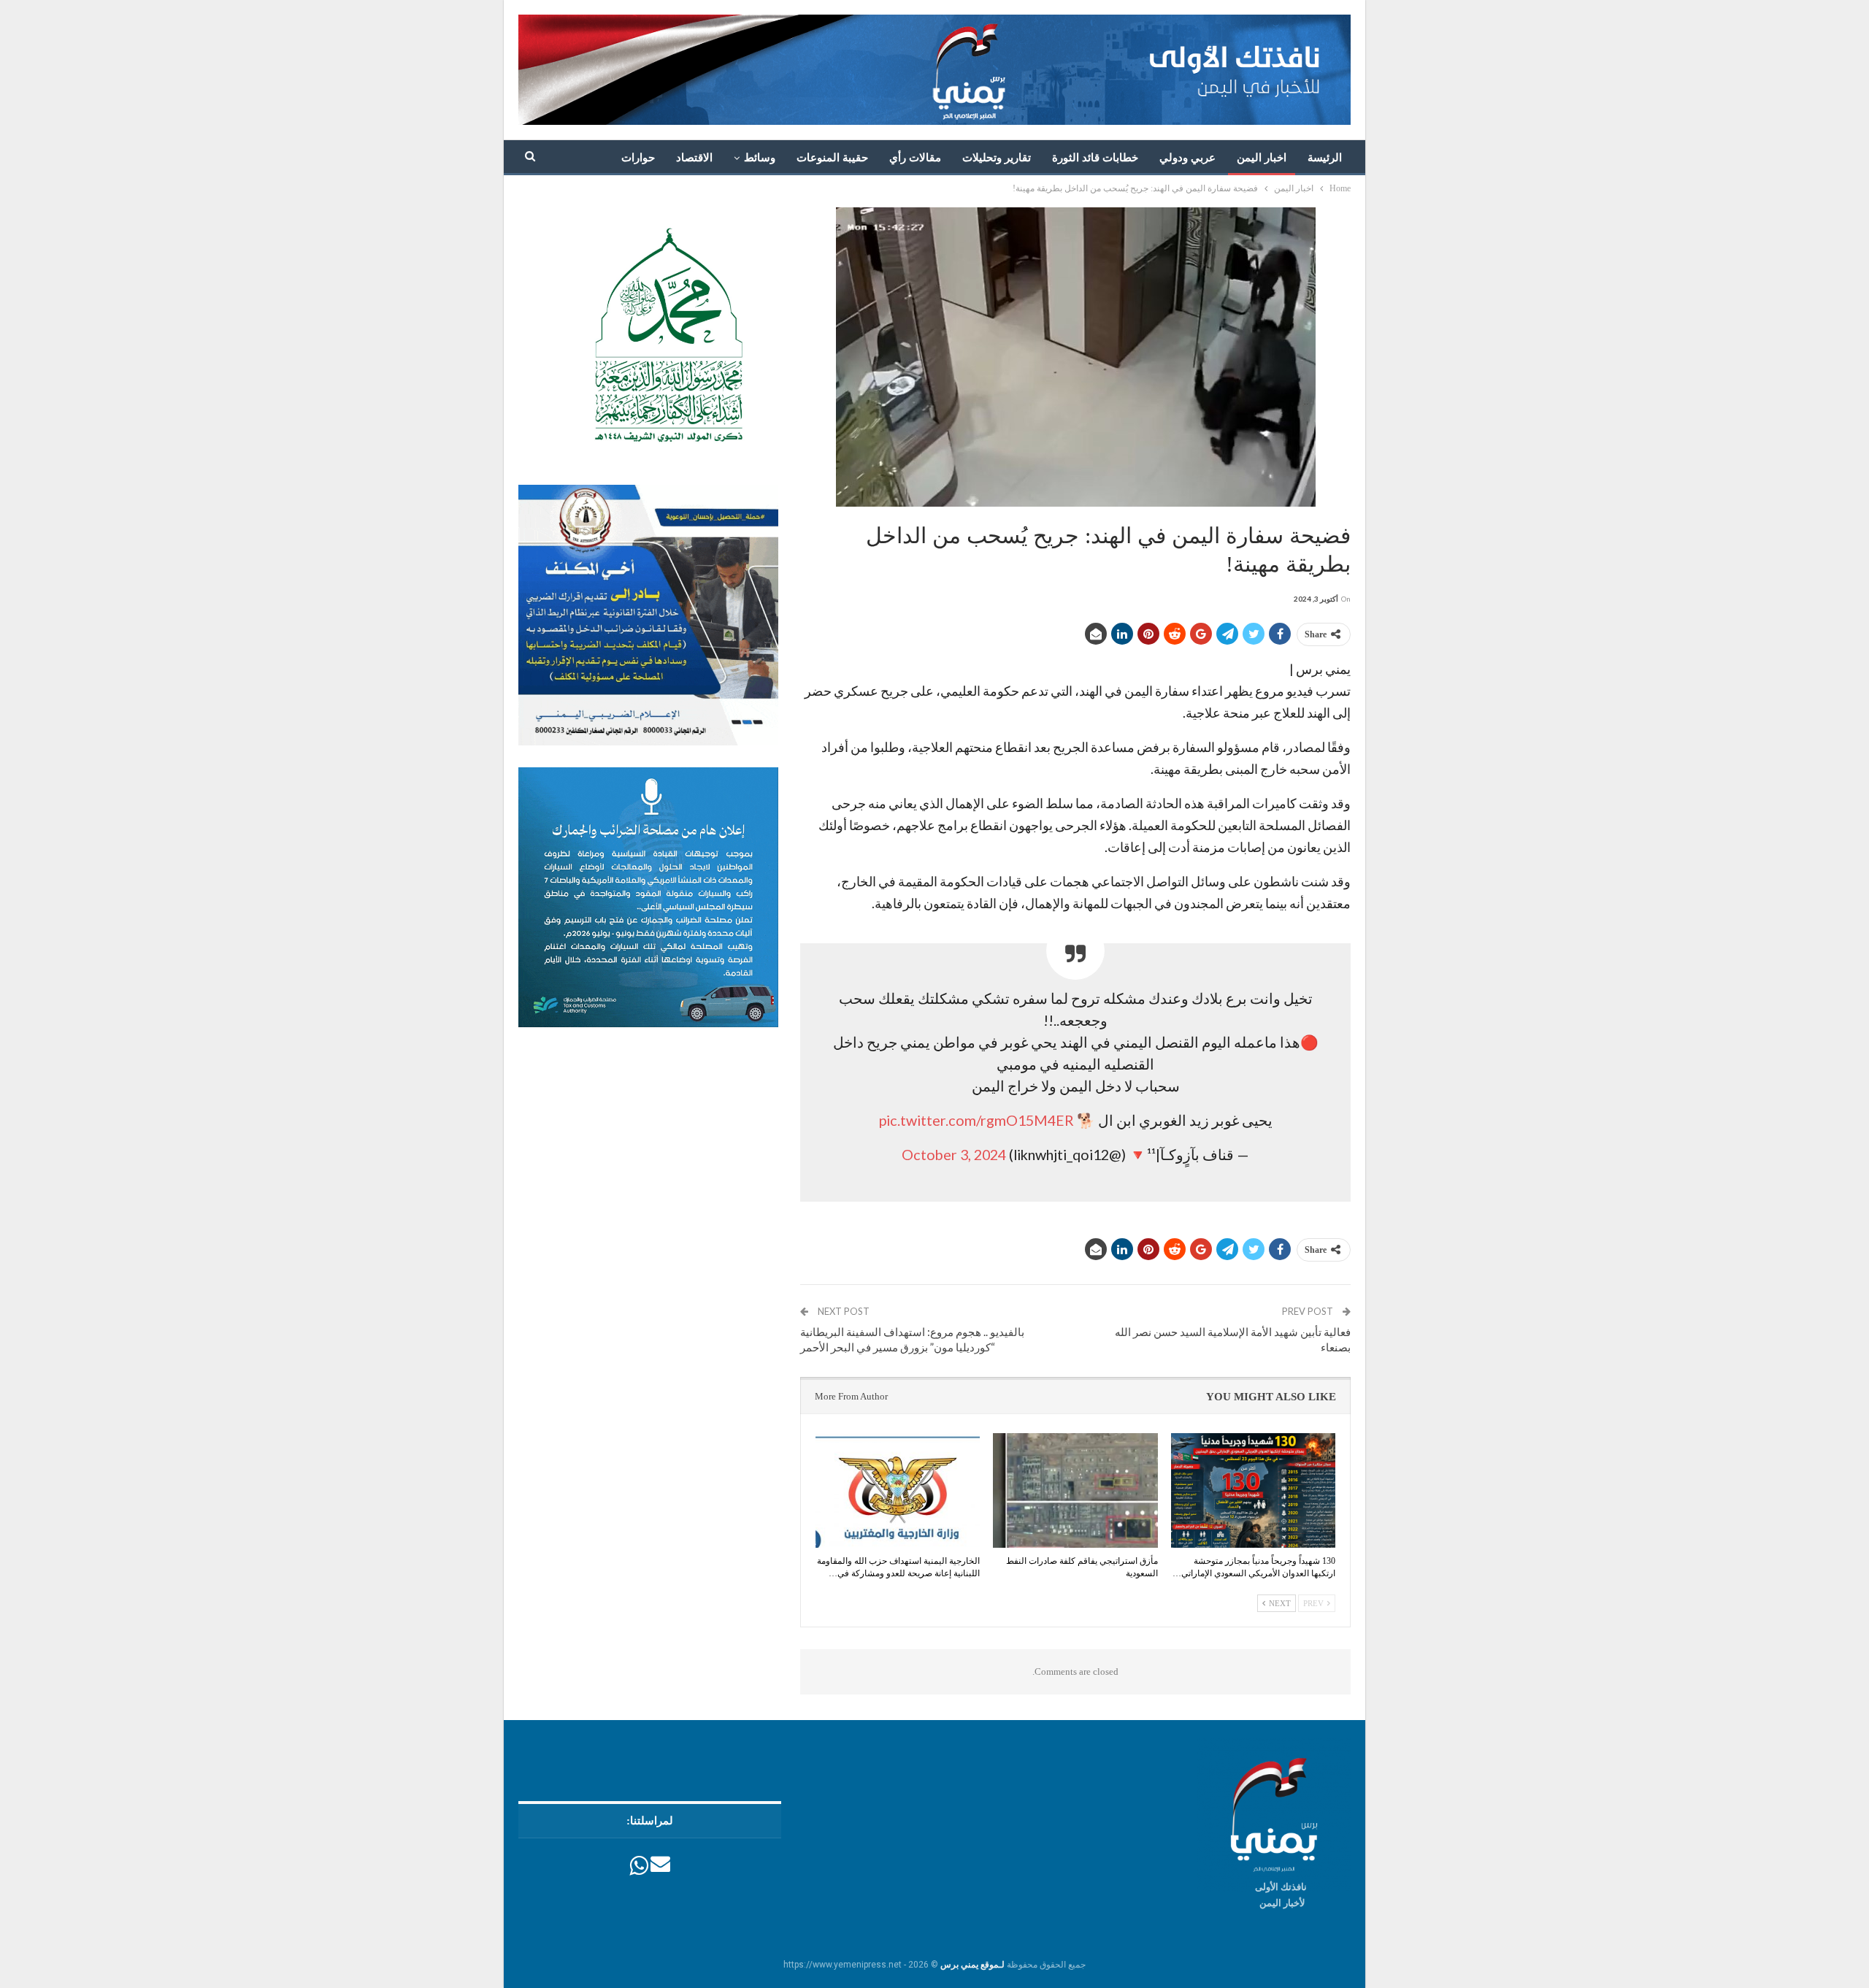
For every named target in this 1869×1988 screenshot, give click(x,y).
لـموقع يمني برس (972, 1965)
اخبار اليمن (1262, 158)
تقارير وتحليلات (997, 158)
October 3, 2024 (954, 1154)
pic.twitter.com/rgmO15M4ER (976, 1120)
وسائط (760, 158)
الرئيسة (1325, 158)
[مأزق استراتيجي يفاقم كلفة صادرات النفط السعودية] (1075, 1491)
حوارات (638, 158)
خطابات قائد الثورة (1095, 158)
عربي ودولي (1187, 158)
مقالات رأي (915, 158)
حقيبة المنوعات (832, 158)
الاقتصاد (694, 158)
